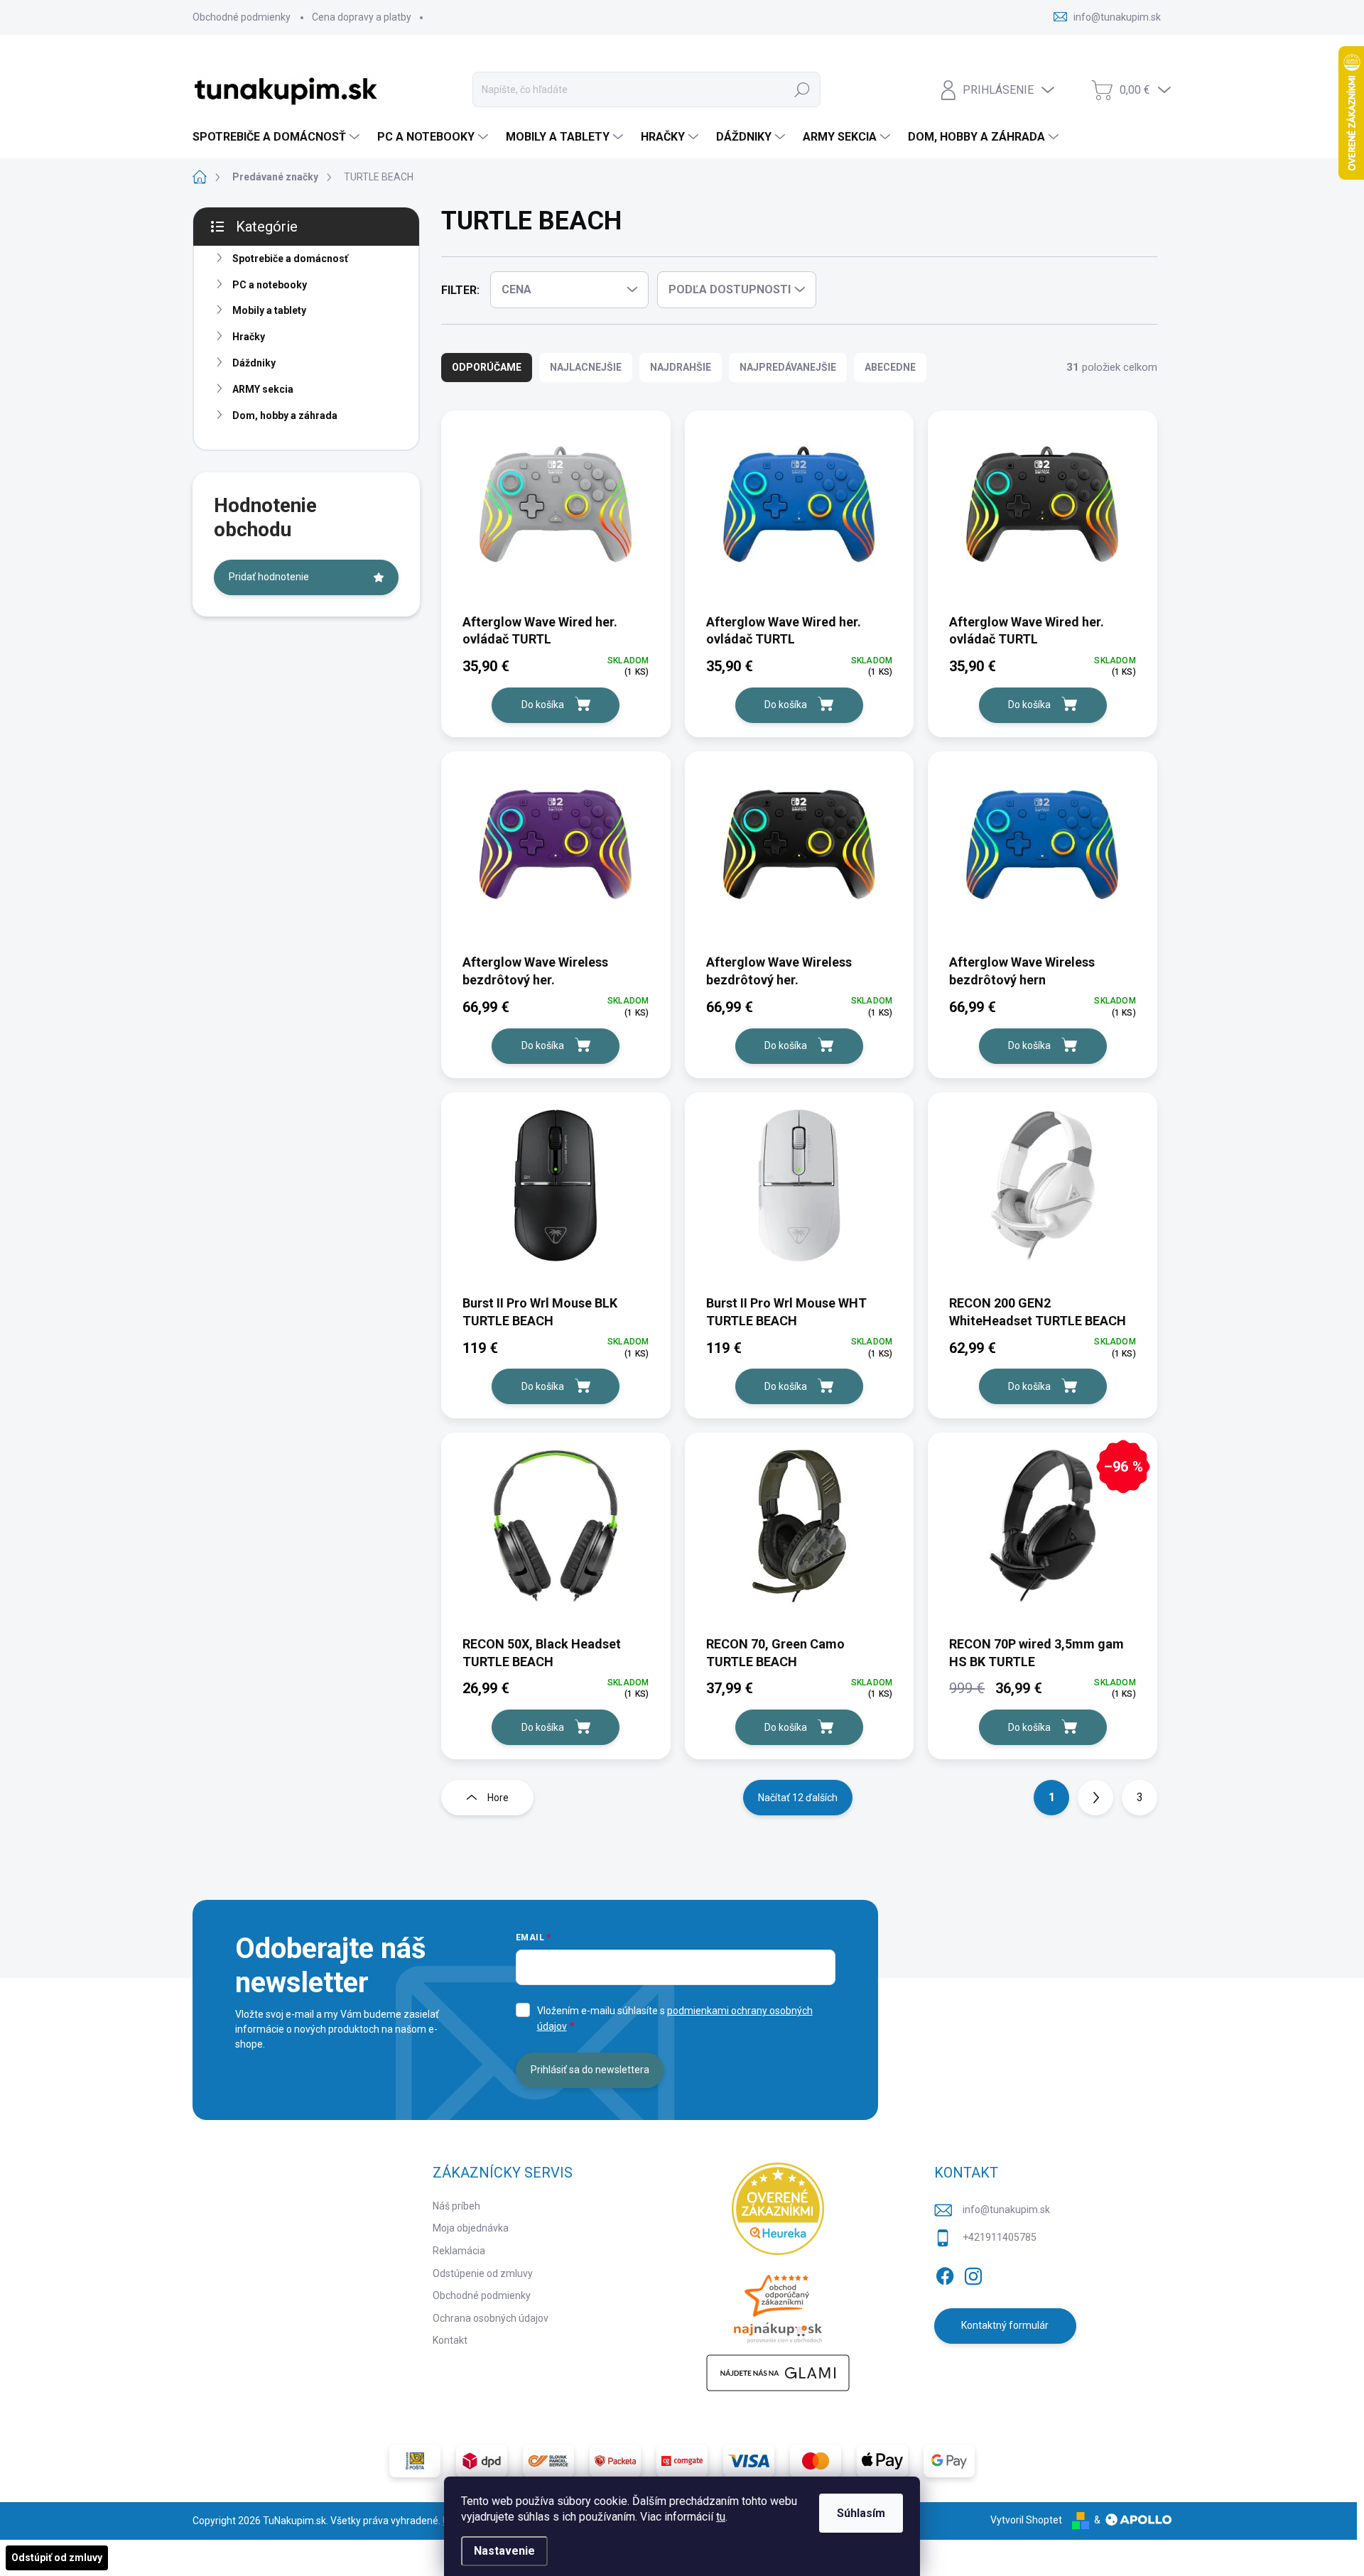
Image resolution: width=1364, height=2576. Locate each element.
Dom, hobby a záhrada (285, 415)
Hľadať (802, 89)
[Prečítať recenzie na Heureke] (778, 2209)
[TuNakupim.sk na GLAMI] (778, 2373)
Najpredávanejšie (788, 367)
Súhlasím (861, 2513)
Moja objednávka (471, 2228)
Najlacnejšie (586, 367)
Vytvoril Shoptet (1026, 2520)
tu (721, 2517)
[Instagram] (973, 2273)
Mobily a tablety (269, 310)
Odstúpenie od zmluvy (483, 2273)
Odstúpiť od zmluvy (57, 2558)
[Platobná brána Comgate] (682, 2461)
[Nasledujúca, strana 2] (1095, 1798)
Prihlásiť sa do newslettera (590, 2070)
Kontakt (450, 2340)
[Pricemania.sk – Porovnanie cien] (778, 2305)
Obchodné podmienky (242, 17)
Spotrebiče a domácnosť (290, 259)
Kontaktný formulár (1005, 2325)
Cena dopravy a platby (362, 17)
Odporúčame (487, 367)
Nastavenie (504, 2551)
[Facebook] (945, 2273)
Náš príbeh (456, 2206)
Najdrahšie (681, 367)
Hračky (249, 337)
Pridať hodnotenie (269, 577)
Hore (498, 1798)
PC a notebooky (270, 285)
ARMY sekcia (263, 389)
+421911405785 (1000, 2237)
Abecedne (890, 367)
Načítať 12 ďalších (798, 1798)
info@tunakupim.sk (1006, 2210)
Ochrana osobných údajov (491, 2318)
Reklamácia (459, 2251)
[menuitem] (278, 137)
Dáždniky (254, 363)
